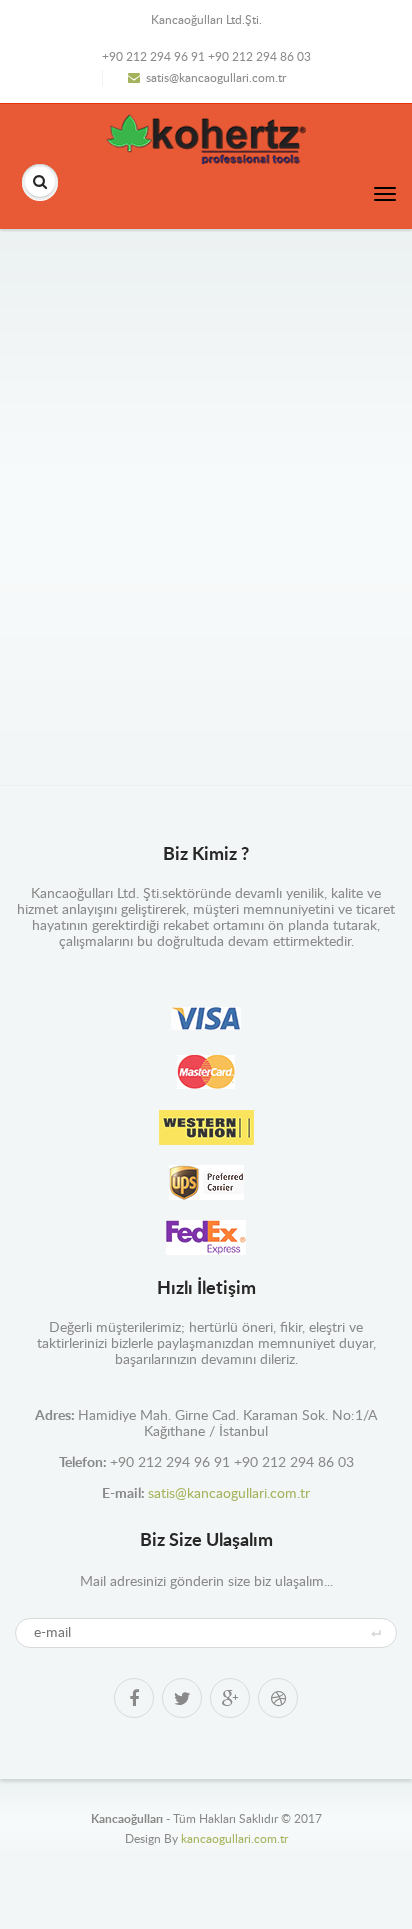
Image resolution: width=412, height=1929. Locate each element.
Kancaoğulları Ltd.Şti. (206, 20)
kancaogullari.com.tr (234, 1839)
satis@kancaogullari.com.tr (216, 78)
